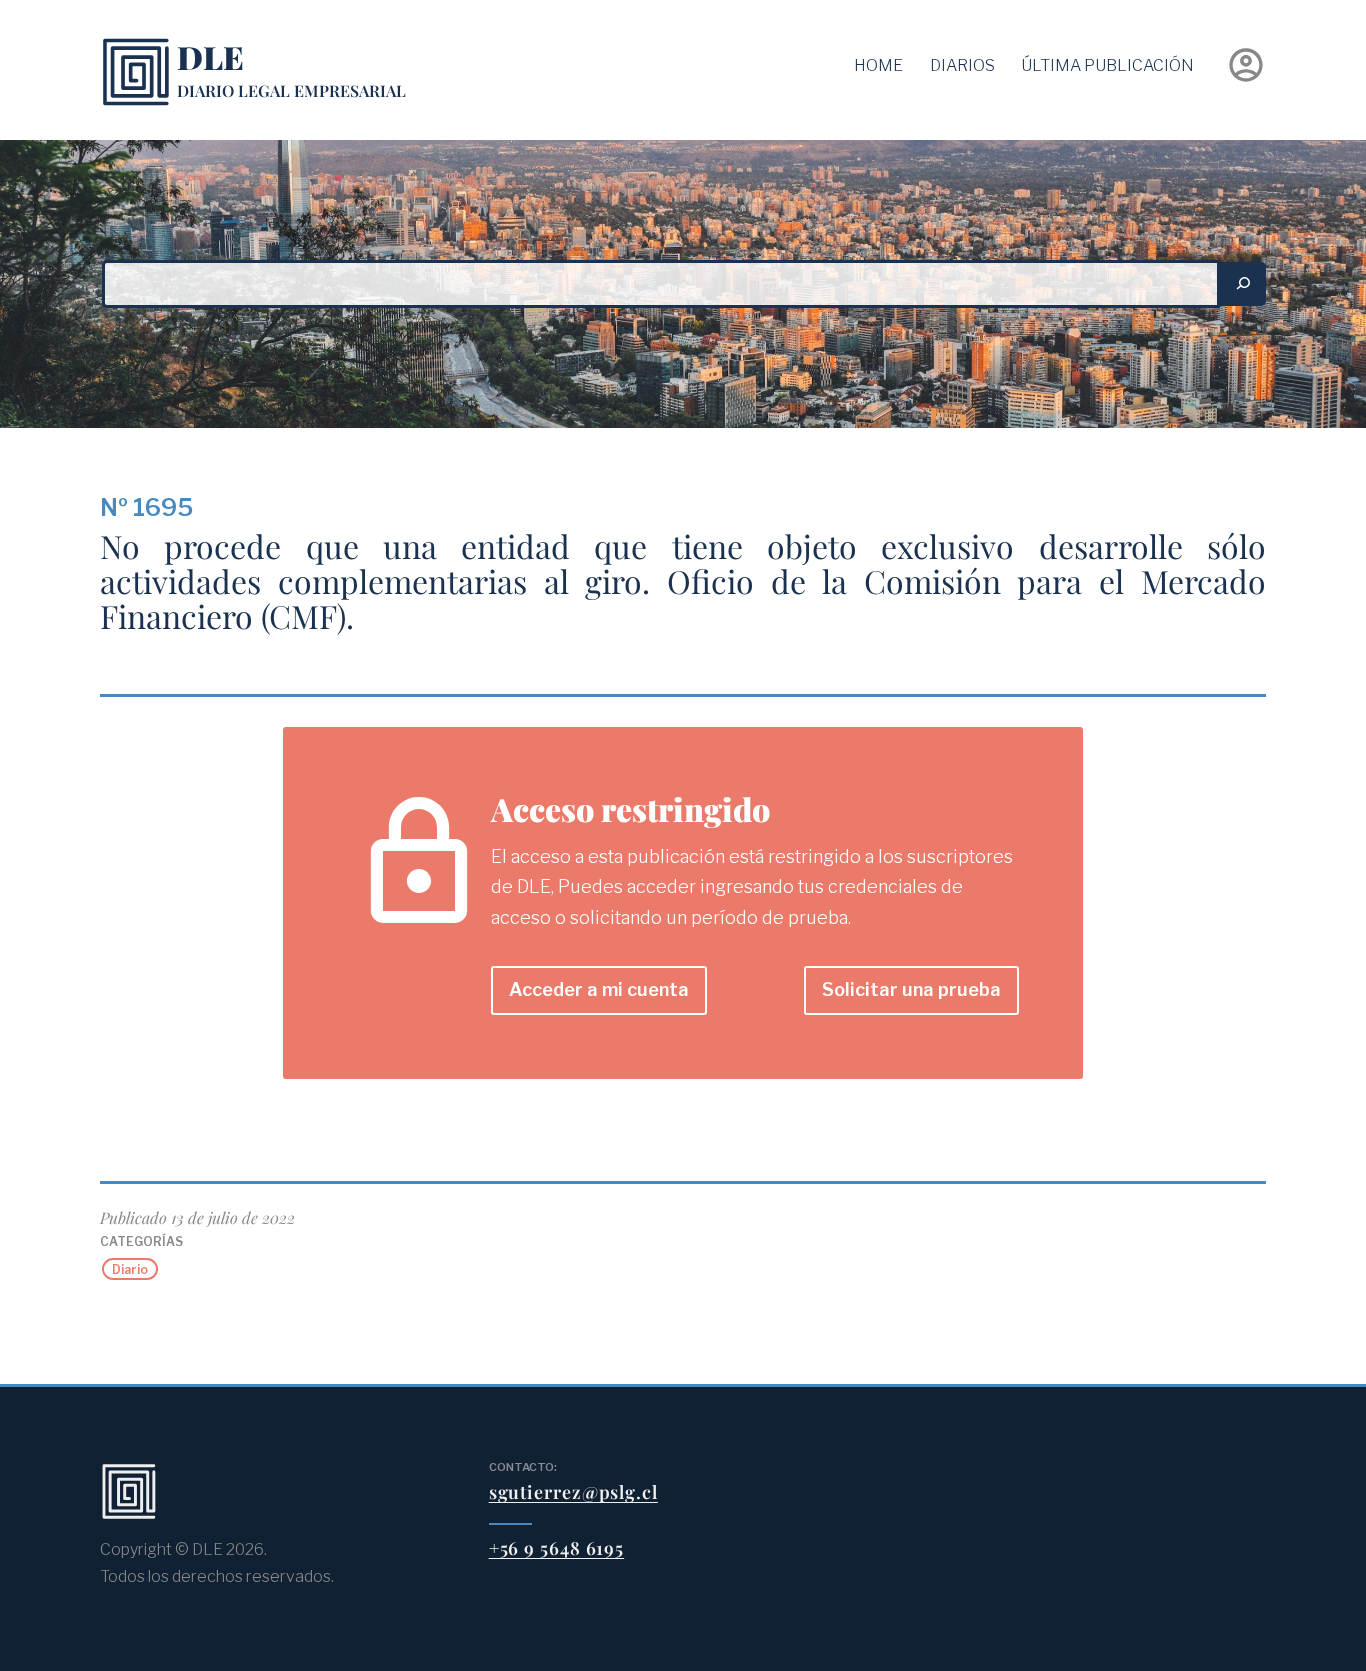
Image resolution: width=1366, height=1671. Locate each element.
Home (878, 65)
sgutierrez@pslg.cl (573, 1492)
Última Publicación (1107, 65)
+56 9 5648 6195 (557, 1548)
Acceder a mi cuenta (599, 989)
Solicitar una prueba (911, 989)
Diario (130, 1268)
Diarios (962, 65)
